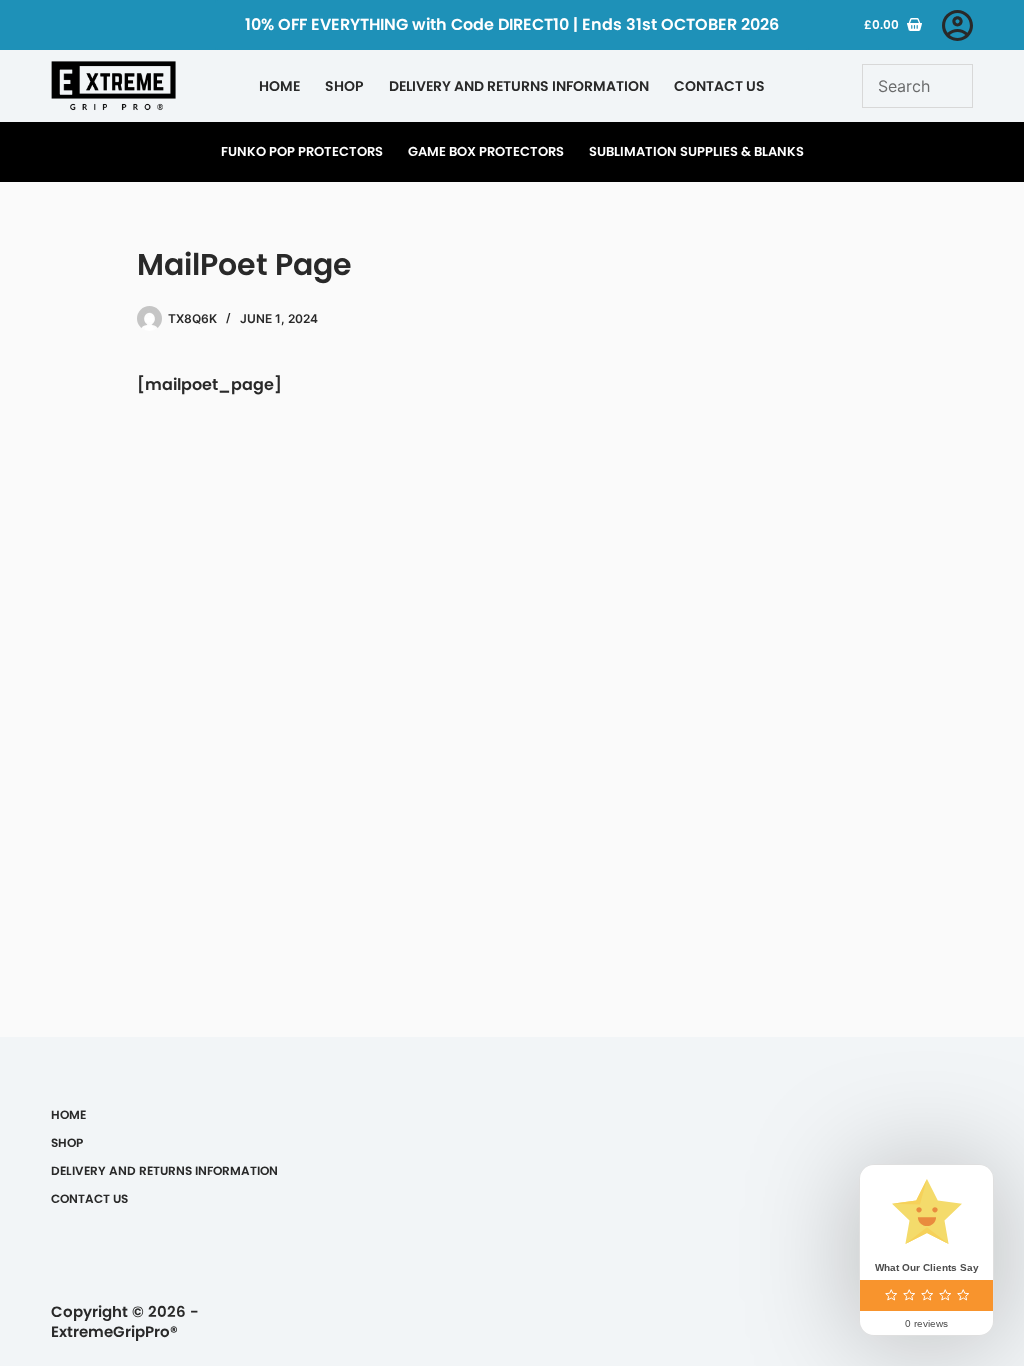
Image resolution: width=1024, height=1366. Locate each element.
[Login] (957, 25)
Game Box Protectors (486, 151)
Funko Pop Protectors (302, 151)
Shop (344, 86)
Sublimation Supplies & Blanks (696, 151)
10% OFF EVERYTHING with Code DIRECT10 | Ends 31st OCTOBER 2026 (512, 24)
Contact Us (719, 86)
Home (279, 86)
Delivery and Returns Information (519, 86)
